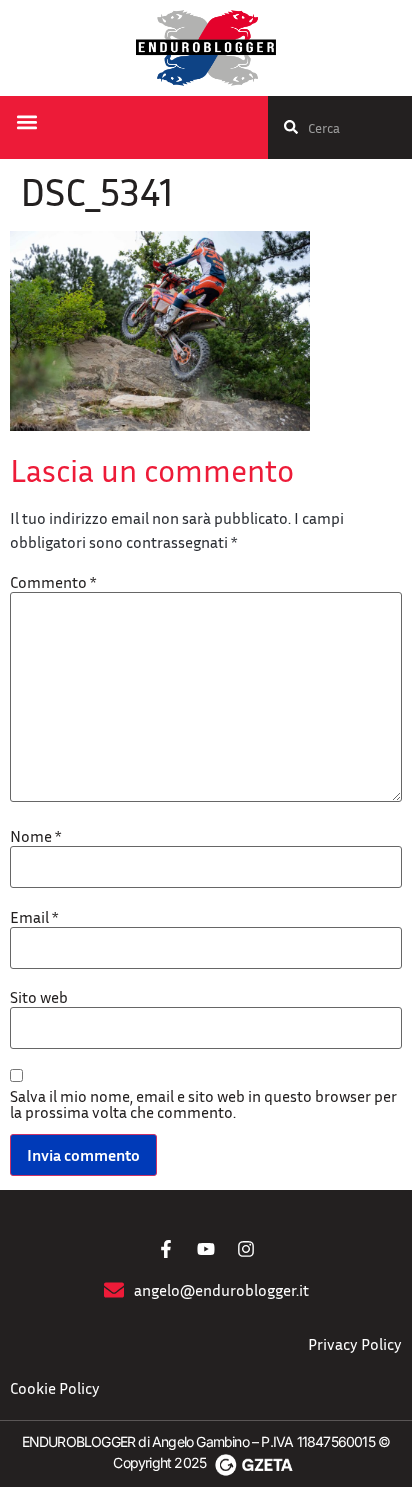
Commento (53, 582)
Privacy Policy (355, 1344)
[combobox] (340, 127)
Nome (35, 836)
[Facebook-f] (166, 1249)
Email (34, 917)
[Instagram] (246, 1249)
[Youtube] (206, 1249)
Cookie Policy (55, 1388)
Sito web (39, 997)
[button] (26, 122)
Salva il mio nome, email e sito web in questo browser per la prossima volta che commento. (203, 1104)
